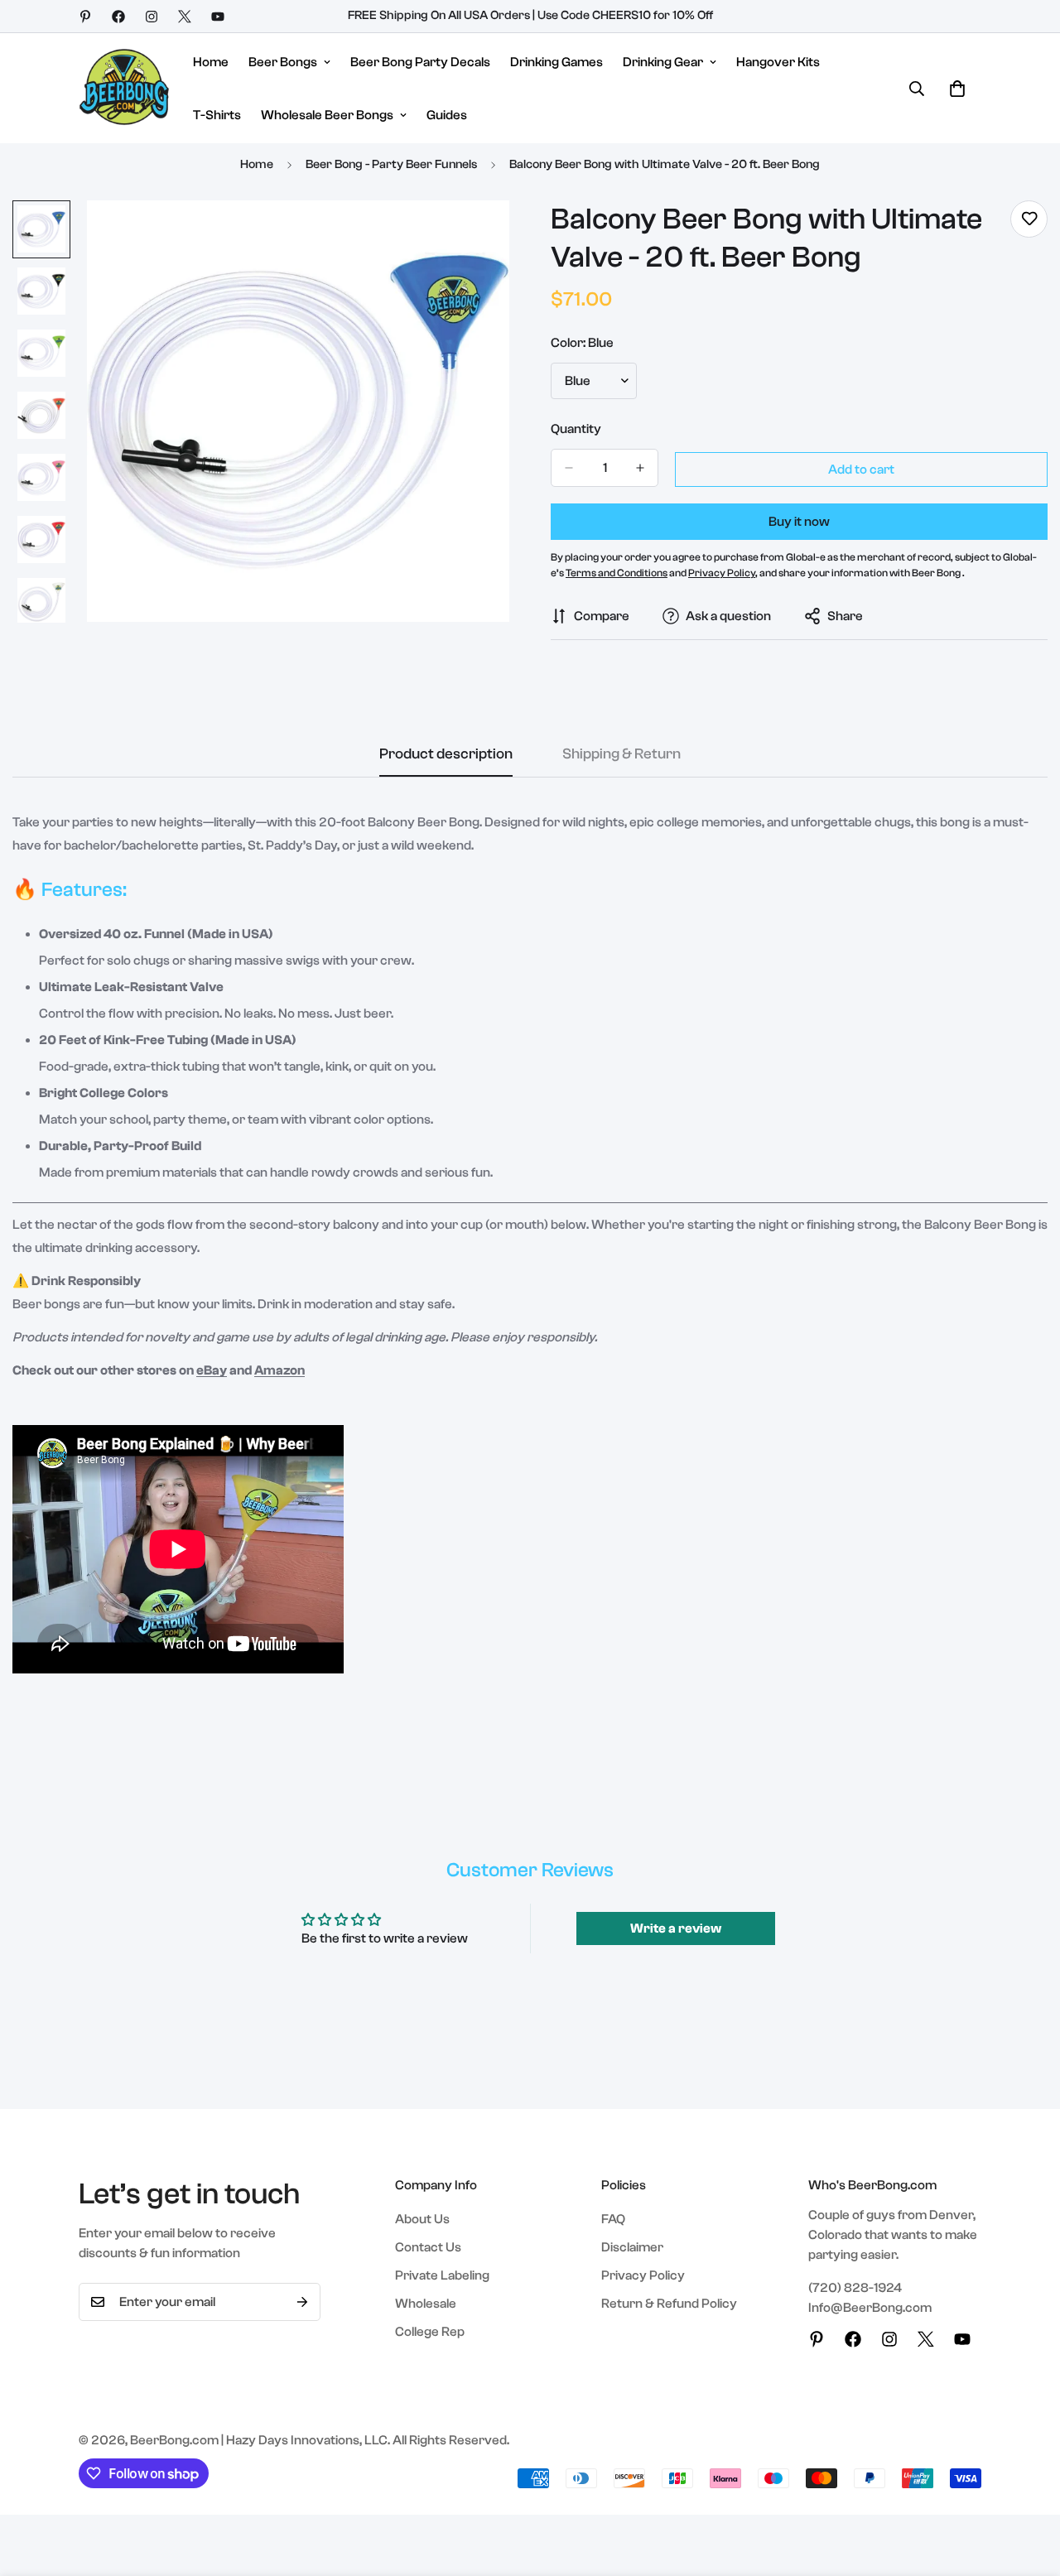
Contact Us (428, 2247)
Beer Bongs (283, 62)
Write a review (676, 1928)
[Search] (917, 89)
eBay (212, 1370)
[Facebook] (118, 17)
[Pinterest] (85, 17)
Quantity (576, 429)
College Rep (430, 2332)
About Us (422, 2219)
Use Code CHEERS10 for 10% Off (625, 15)
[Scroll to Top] (1028, 2486)
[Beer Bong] (124, 88)
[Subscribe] (302, 2302)
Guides (447, 115)
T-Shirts (217, 115)
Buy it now (799, 522)
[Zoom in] (474, 236)
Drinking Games (556, 62)
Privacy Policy (643, 2275)
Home (211, 62)
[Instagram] (152, 17)
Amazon (279, 1370)
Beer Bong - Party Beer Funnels (391, 164)
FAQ (613, 2219)
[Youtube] (218, 17)
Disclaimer (632, 2247)
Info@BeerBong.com (870, 2308)
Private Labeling (442, 2275)
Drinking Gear (663, 62)
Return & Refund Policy (669, 2304)
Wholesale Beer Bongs (327, 115)
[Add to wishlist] (1029, 219)
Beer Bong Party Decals (420, 62)
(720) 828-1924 (855, 2288)
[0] (957, 89)
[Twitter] (185, 17)
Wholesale (426, 2304)
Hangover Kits (778, 62)
